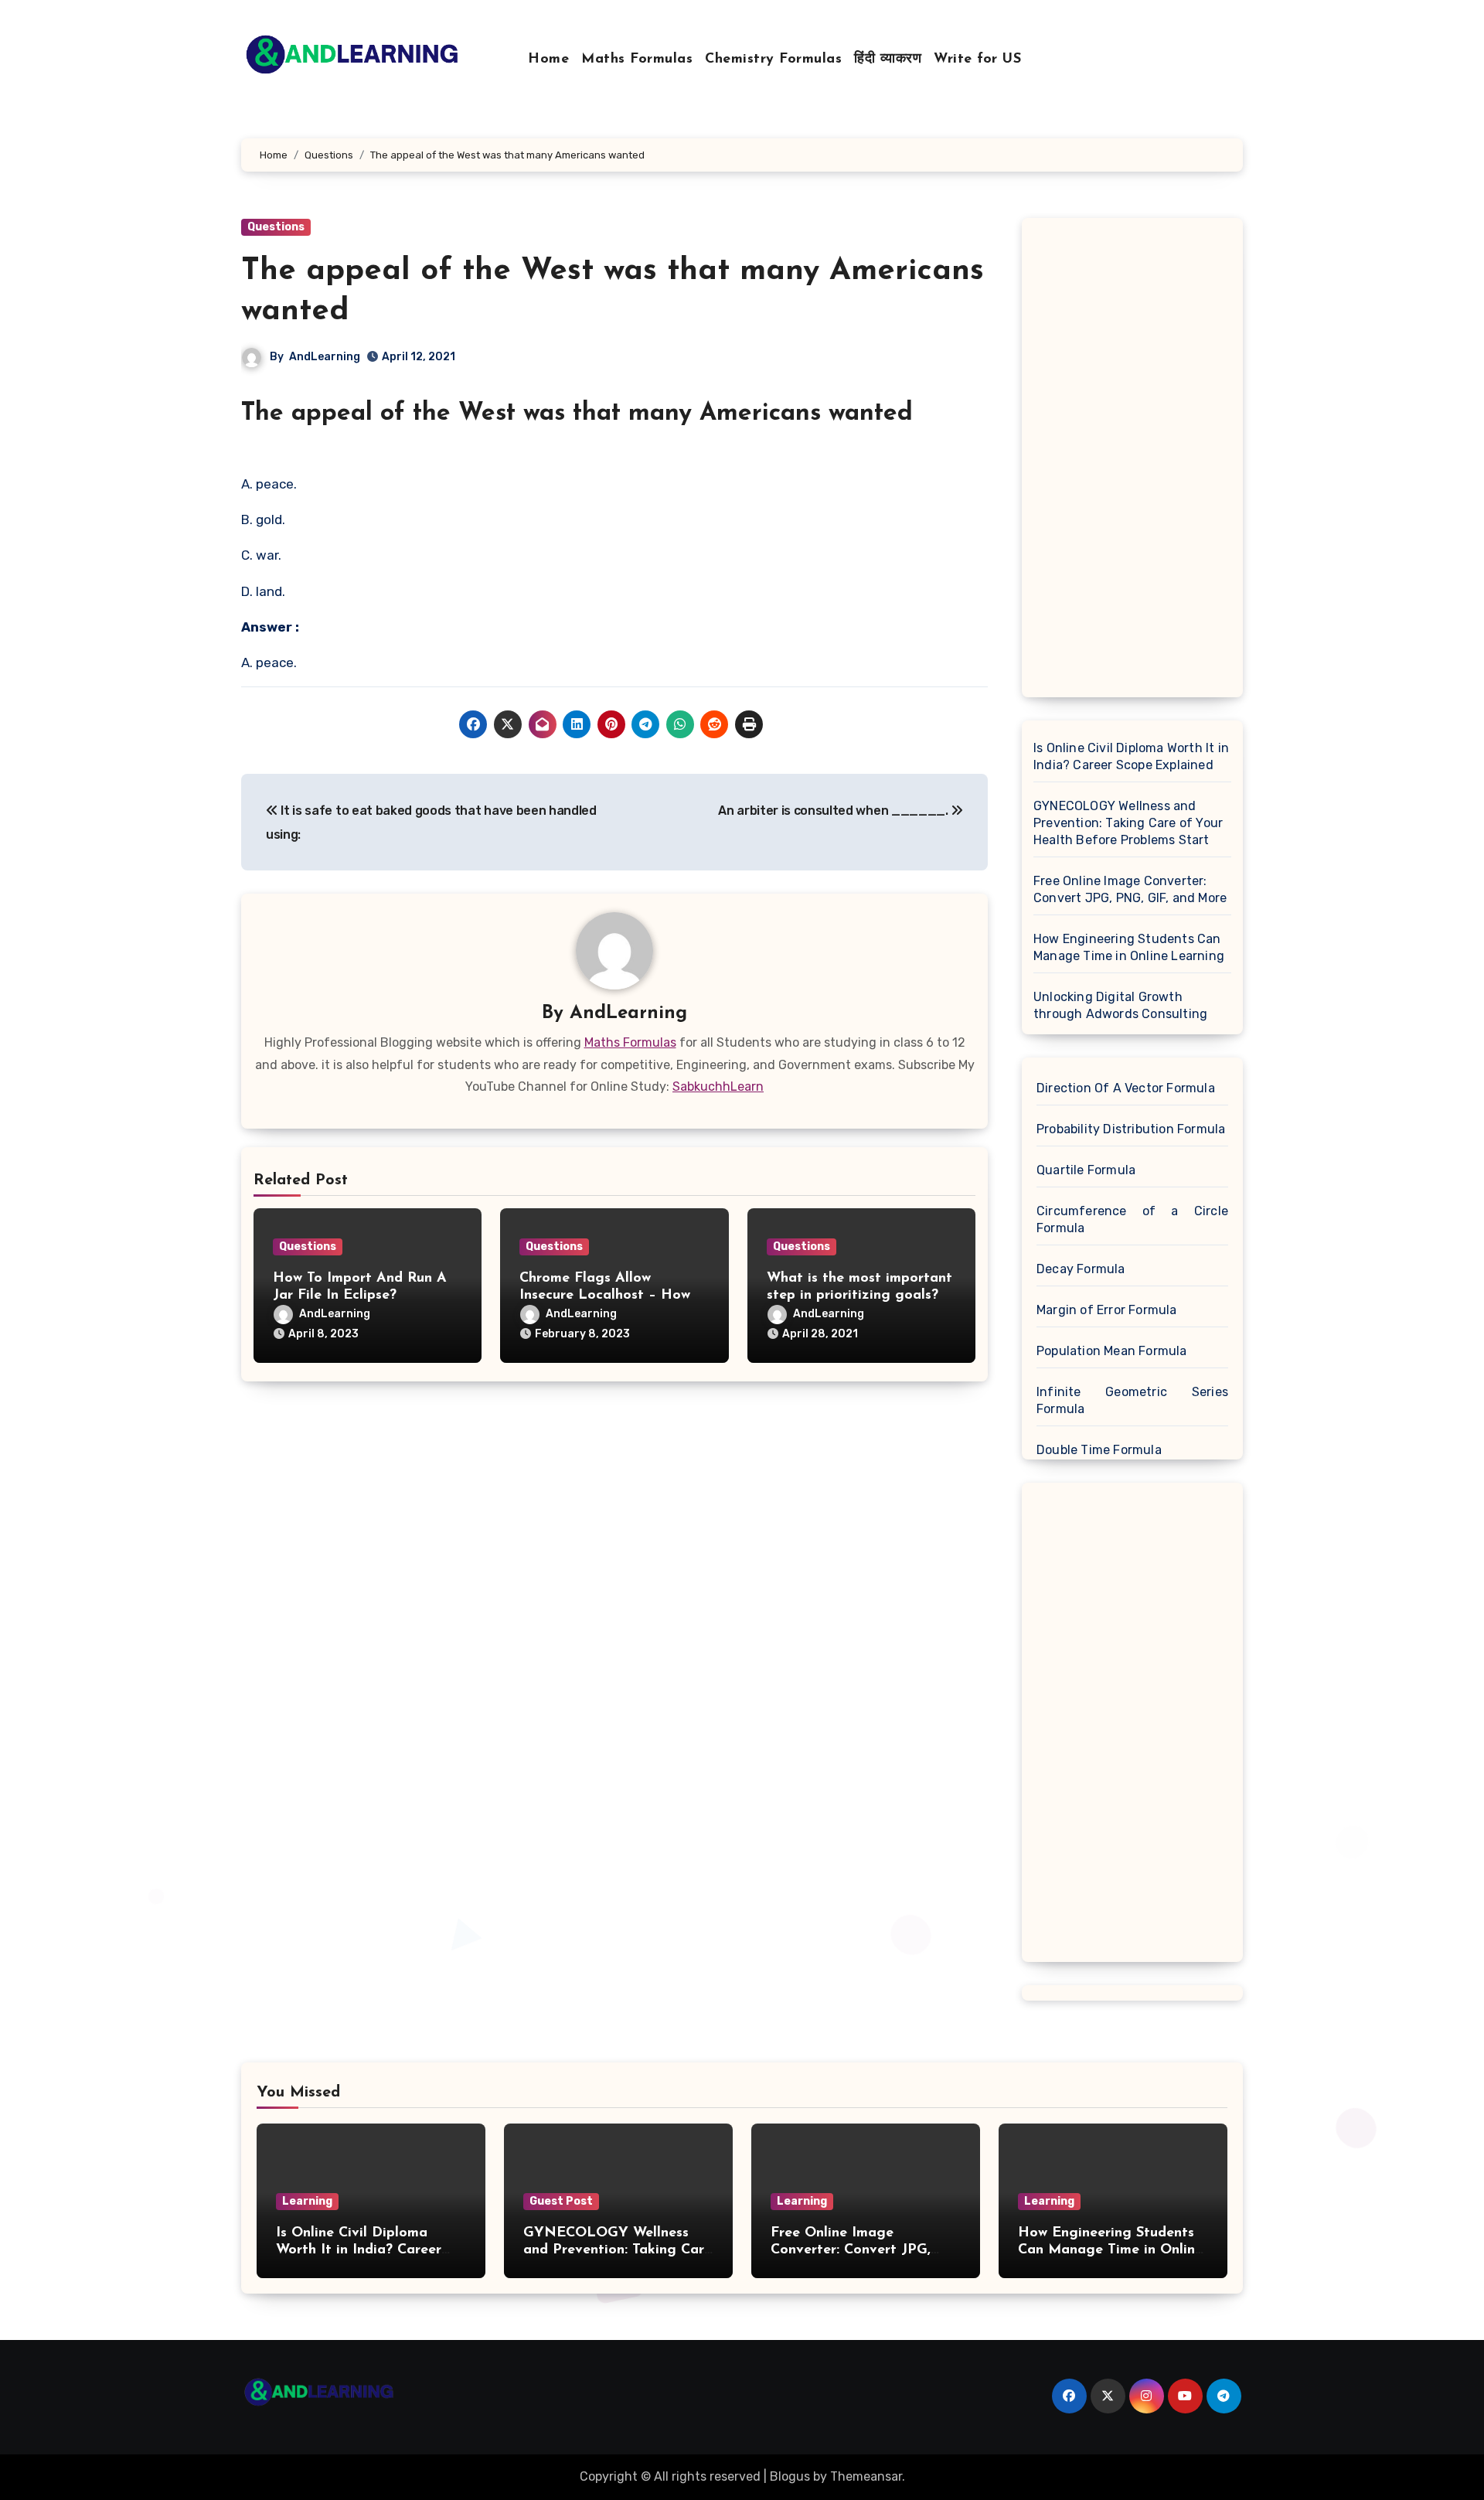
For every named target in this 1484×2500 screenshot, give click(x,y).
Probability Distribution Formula (1131, 1129)
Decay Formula (1081, 1269)
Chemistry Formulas (773, 60)
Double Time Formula (1099, 1450)
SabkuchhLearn (718, 1087)
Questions (276, 227)
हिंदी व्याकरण (888, 60)
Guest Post (561, 2201)
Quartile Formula (1086, 1170)
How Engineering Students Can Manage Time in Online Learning (1129, 947)
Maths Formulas (637, 60)
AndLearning (325, 357)
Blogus (790, 2476)
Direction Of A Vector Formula (1126, 1088)
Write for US (977, 60)
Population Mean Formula (1112, 1351)
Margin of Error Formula (1107, 1310)
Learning (307, 2201)
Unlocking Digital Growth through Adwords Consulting (1120, 1005)
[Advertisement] (1135, 462)
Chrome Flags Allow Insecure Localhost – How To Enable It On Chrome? (605, 1295)
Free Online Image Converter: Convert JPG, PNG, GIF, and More (1130, 889)
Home (548, 60)
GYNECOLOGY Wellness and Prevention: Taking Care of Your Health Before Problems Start (1128, 823)
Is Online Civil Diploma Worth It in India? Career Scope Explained (1131, 756)
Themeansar (866, 2476)
